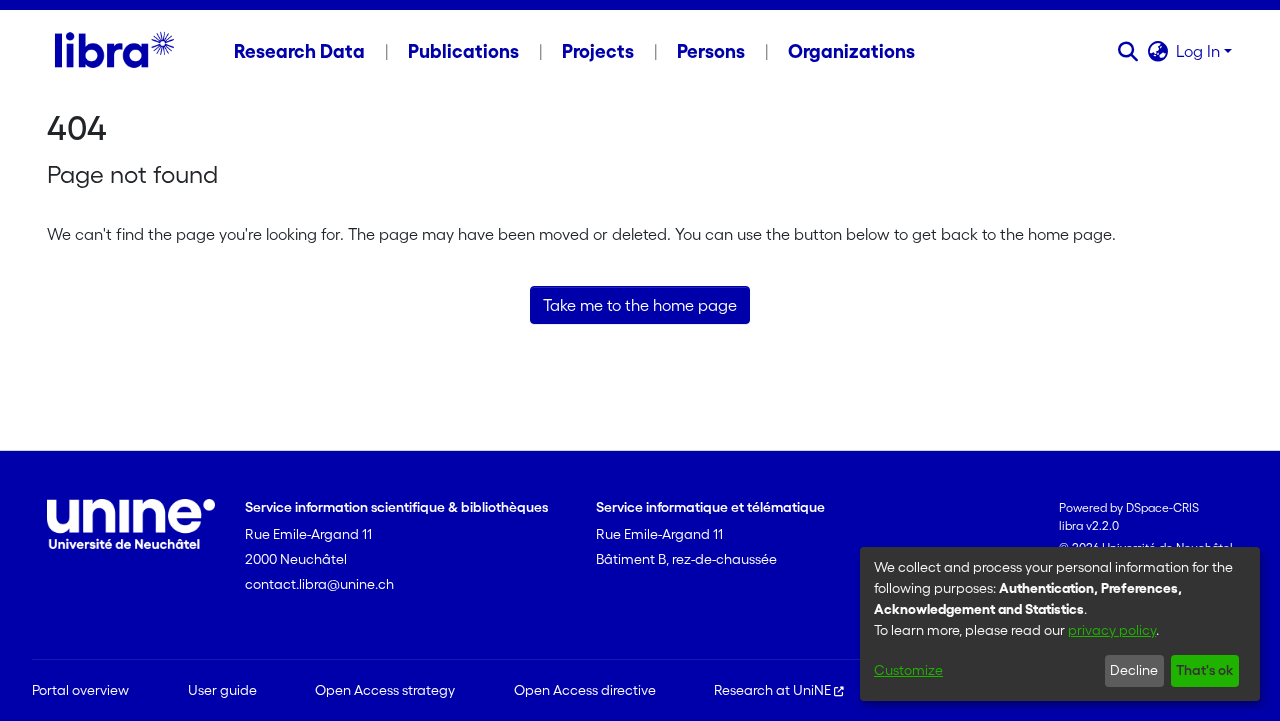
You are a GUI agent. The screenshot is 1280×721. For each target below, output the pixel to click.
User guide (222, 690)
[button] (1127, 51)
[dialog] (1060, 624)
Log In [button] (1200, 51)
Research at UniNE (772, 690)
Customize (908, 670)
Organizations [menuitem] (851, 51)
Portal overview (80, 690)
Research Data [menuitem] (299, 51)
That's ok (1204, 670)
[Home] (114, 51)
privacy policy (1112, 630)
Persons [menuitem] (711, 51)
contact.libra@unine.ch (319, 584)
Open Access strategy (385, 690)
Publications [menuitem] (463, 51)
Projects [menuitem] (598, 51)
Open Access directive (585, 690)
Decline (1134, 670)
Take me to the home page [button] (640, 305)
